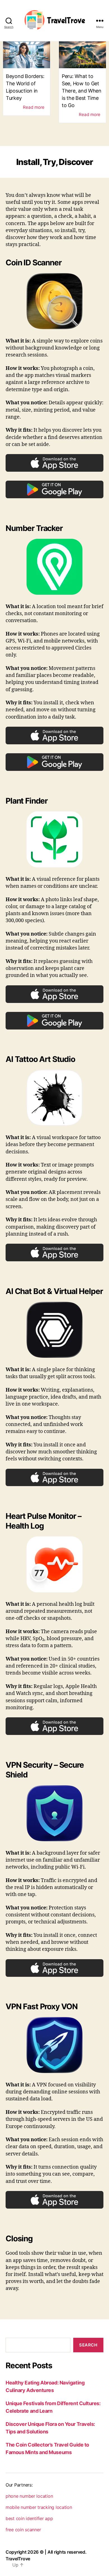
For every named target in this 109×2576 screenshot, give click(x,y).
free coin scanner (23, 2530)
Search (88, 2345)
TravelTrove (18, 2559)
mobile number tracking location (39, 2507)
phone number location (29, 2496)
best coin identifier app (29, 2518)
